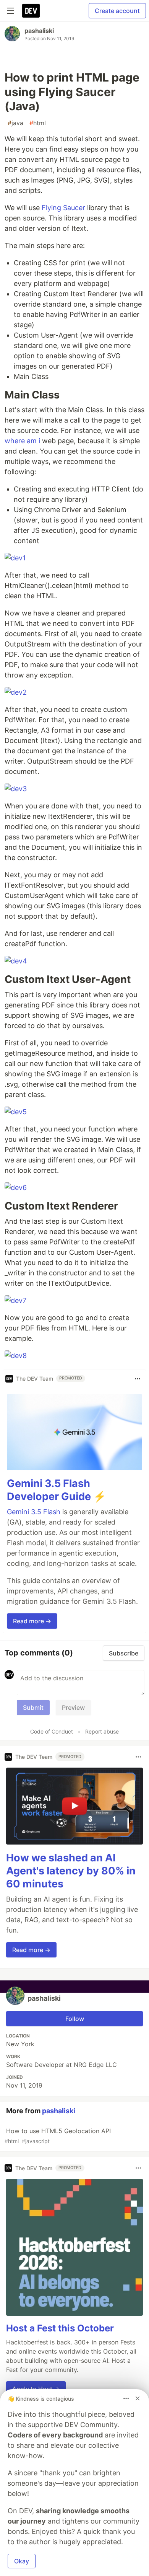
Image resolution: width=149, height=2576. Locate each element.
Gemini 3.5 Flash (34, 1512)
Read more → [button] (32, 1621)
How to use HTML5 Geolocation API (58, 2136)
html (38, 123)
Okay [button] (22, 2561)
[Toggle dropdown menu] (138, 1379)
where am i (22, 441)
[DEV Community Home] (31, 11)
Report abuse (102, 1731)
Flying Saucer (63, 208)
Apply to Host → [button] (36, 2389)
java (15, 123)
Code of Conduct (52, 1731)
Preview (73, 1708)
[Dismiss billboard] (138, 2398)
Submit (33, 1708)
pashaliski (39, 31)
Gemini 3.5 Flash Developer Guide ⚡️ (57, 1490)
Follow (75, 2019)
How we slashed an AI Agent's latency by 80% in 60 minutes (71, 1871)
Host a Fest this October (60, 2328)
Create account (117, 11)
